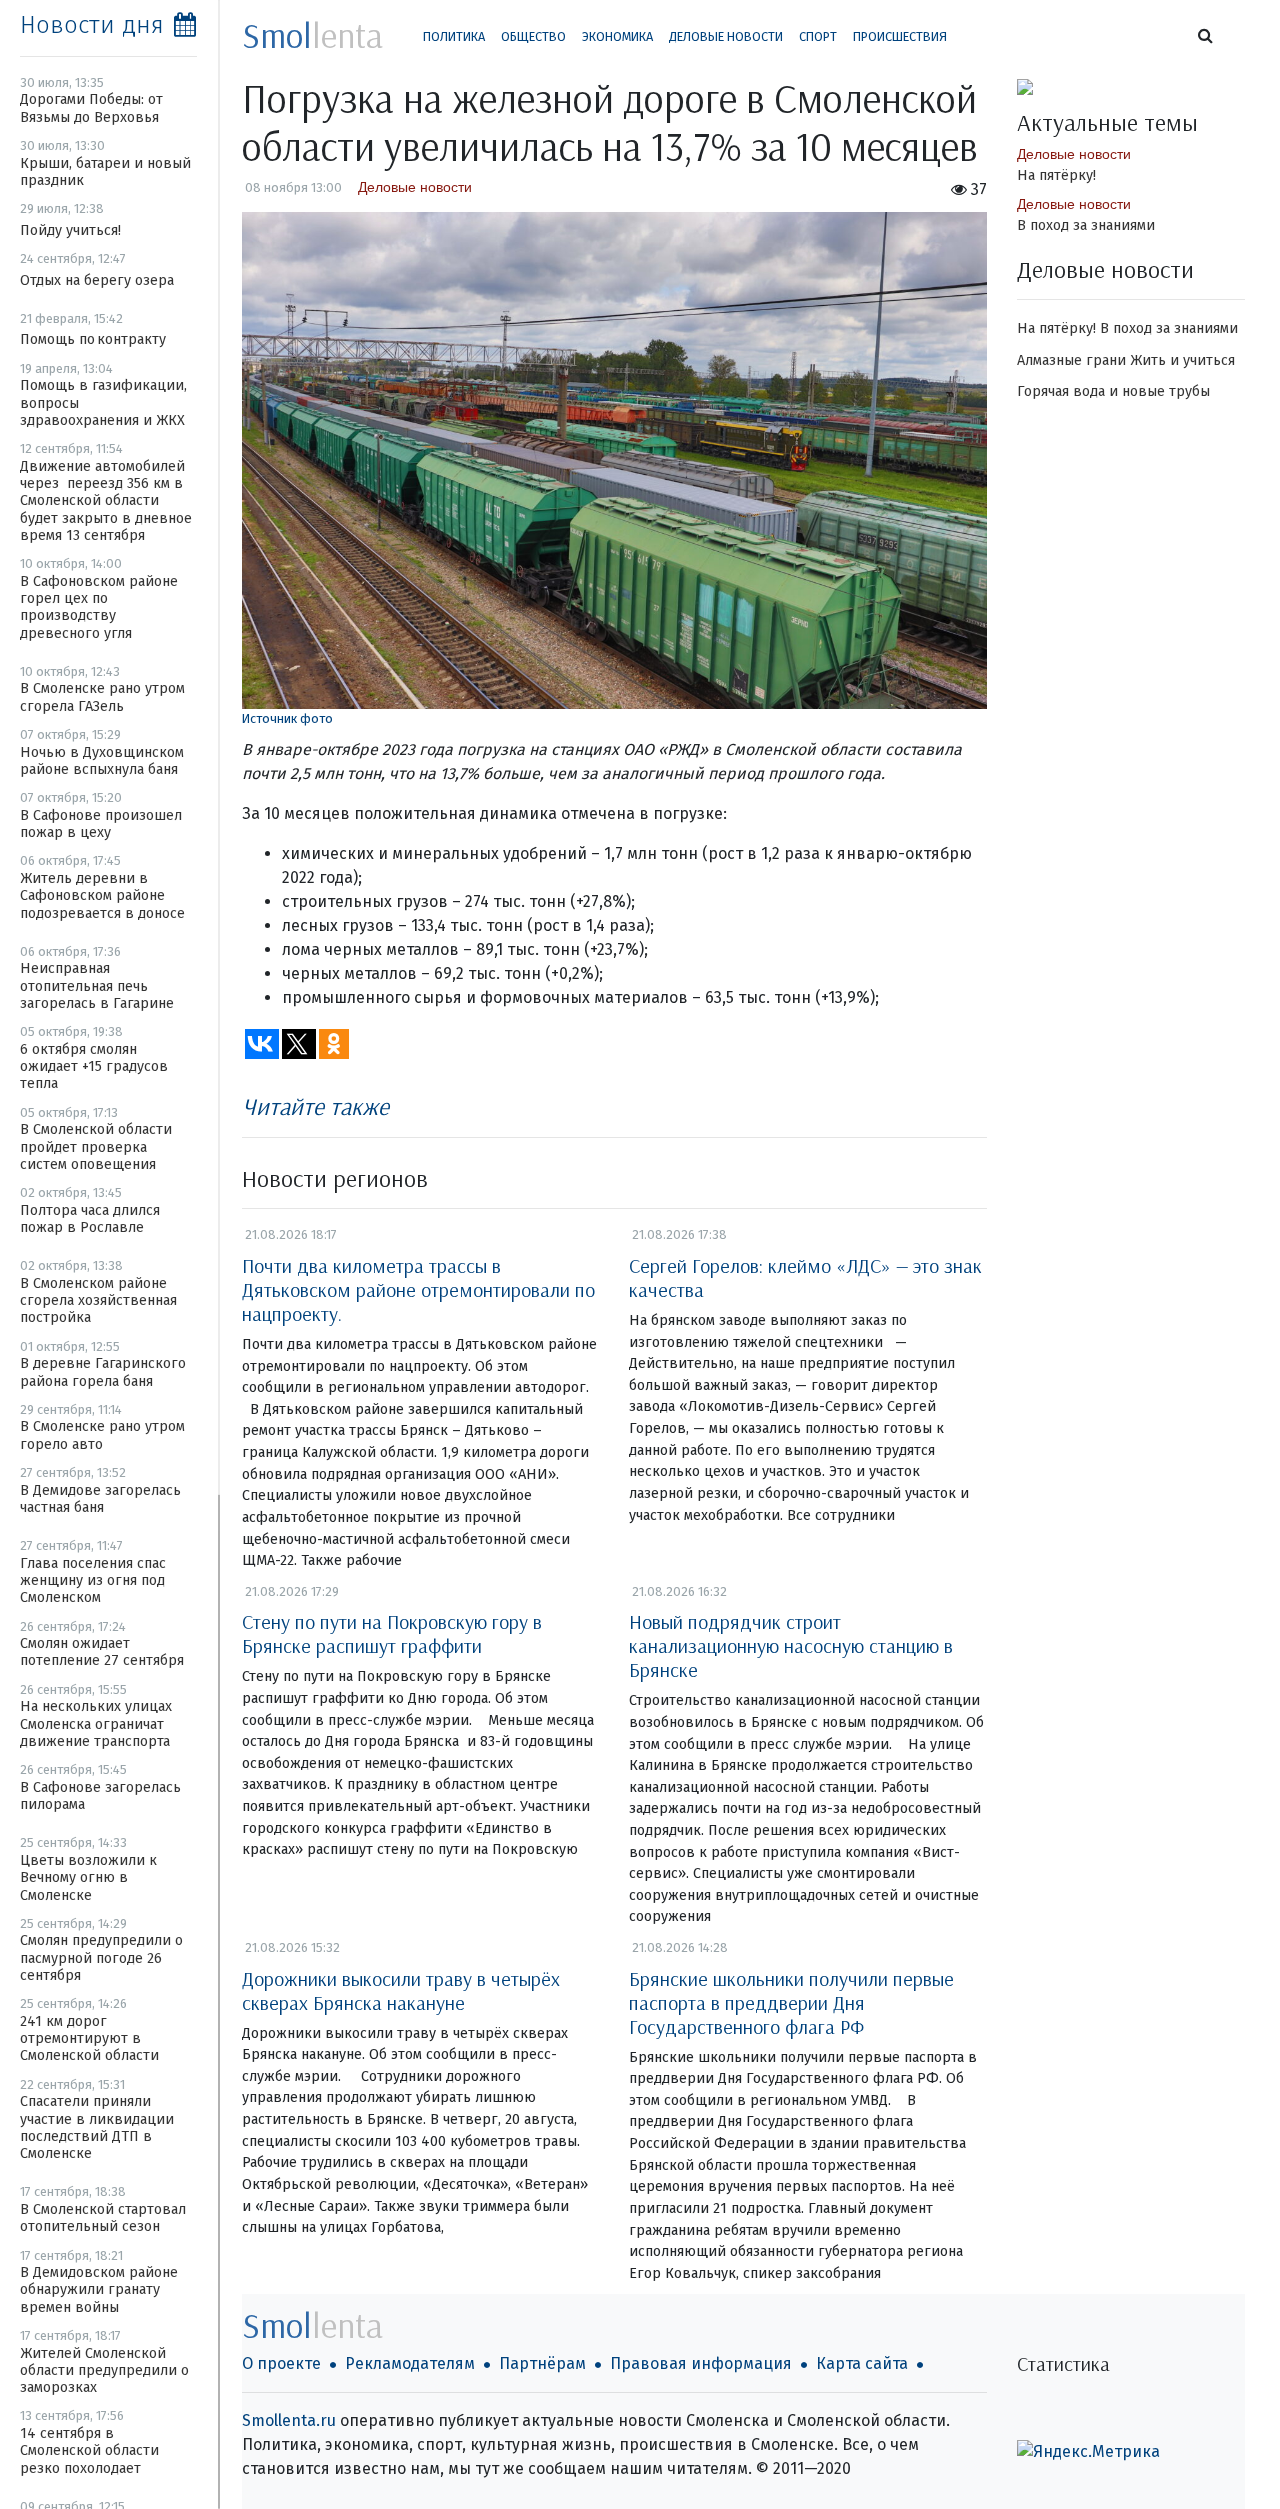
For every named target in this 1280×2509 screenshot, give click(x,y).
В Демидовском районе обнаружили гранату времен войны (99, 2290)
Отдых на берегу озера (97, 280)
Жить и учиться (1182, 360)
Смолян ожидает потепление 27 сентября (102, 1652)
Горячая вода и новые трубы (1113, 391)
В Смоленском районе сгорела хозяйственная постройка (98, 1301)
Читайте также (315, 1106)
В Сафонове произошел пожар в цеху (101, 824)
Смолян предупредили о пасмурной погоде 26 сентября (101, 1958)
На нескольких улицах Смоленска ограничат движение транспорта (96, 1724)
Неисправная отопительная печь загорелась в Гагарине (97, 986)
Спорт (818, 36)
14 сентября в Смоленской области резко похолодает (89, 2451)
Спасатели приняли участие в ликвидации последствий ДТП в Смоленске (97, 2127)
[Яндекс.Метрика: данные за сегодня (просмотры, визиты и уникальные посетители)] (1088, 2452)
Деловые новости (726, 36)
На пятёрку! (1056, 175)
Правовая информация (701, 2363)
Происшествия (900, 36)
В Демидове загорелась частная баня (100, 1499)
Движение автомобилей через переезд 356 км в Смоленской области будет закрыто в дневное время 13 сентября (106, 501)
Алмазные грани (1071, 360)
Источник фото (287, 718)
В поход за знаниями (1086, 225)
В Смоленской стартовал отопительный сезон (103, 2218)
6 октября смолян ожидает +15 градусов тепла (94, 1067)
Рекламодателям (410, 2363)
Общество (533, 36)
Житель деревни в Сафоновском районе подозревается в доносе (102, 896)
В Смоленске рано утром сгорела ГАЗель (102, 697)
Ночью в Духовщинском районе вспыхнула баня (102, 761)
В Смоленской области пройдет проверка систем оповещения (96, 1147)
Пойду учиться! (70, 230)
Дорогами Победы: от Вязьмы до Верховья (91, 108)
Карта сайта (862, 2363)
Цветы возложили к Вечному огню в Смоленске (88, 1878)
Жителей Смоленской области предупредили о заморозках (104, 2371)
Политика (454, 36)
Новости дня (92, 25)
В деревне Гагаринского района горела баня (103, 1372)
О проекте (281, 2363)
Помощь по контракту (93, 339)
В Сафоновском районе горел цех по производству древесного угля (99, 607)
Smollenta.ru (289, 2420)
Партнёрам (542, 2363)
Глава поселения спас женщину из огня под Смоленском (93, 1581)
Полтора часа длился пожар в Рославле (90, 1219)
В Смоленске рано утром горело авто (102, 1435)
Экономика (617, 36)
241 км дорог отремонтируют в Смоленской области (89, 2039)
